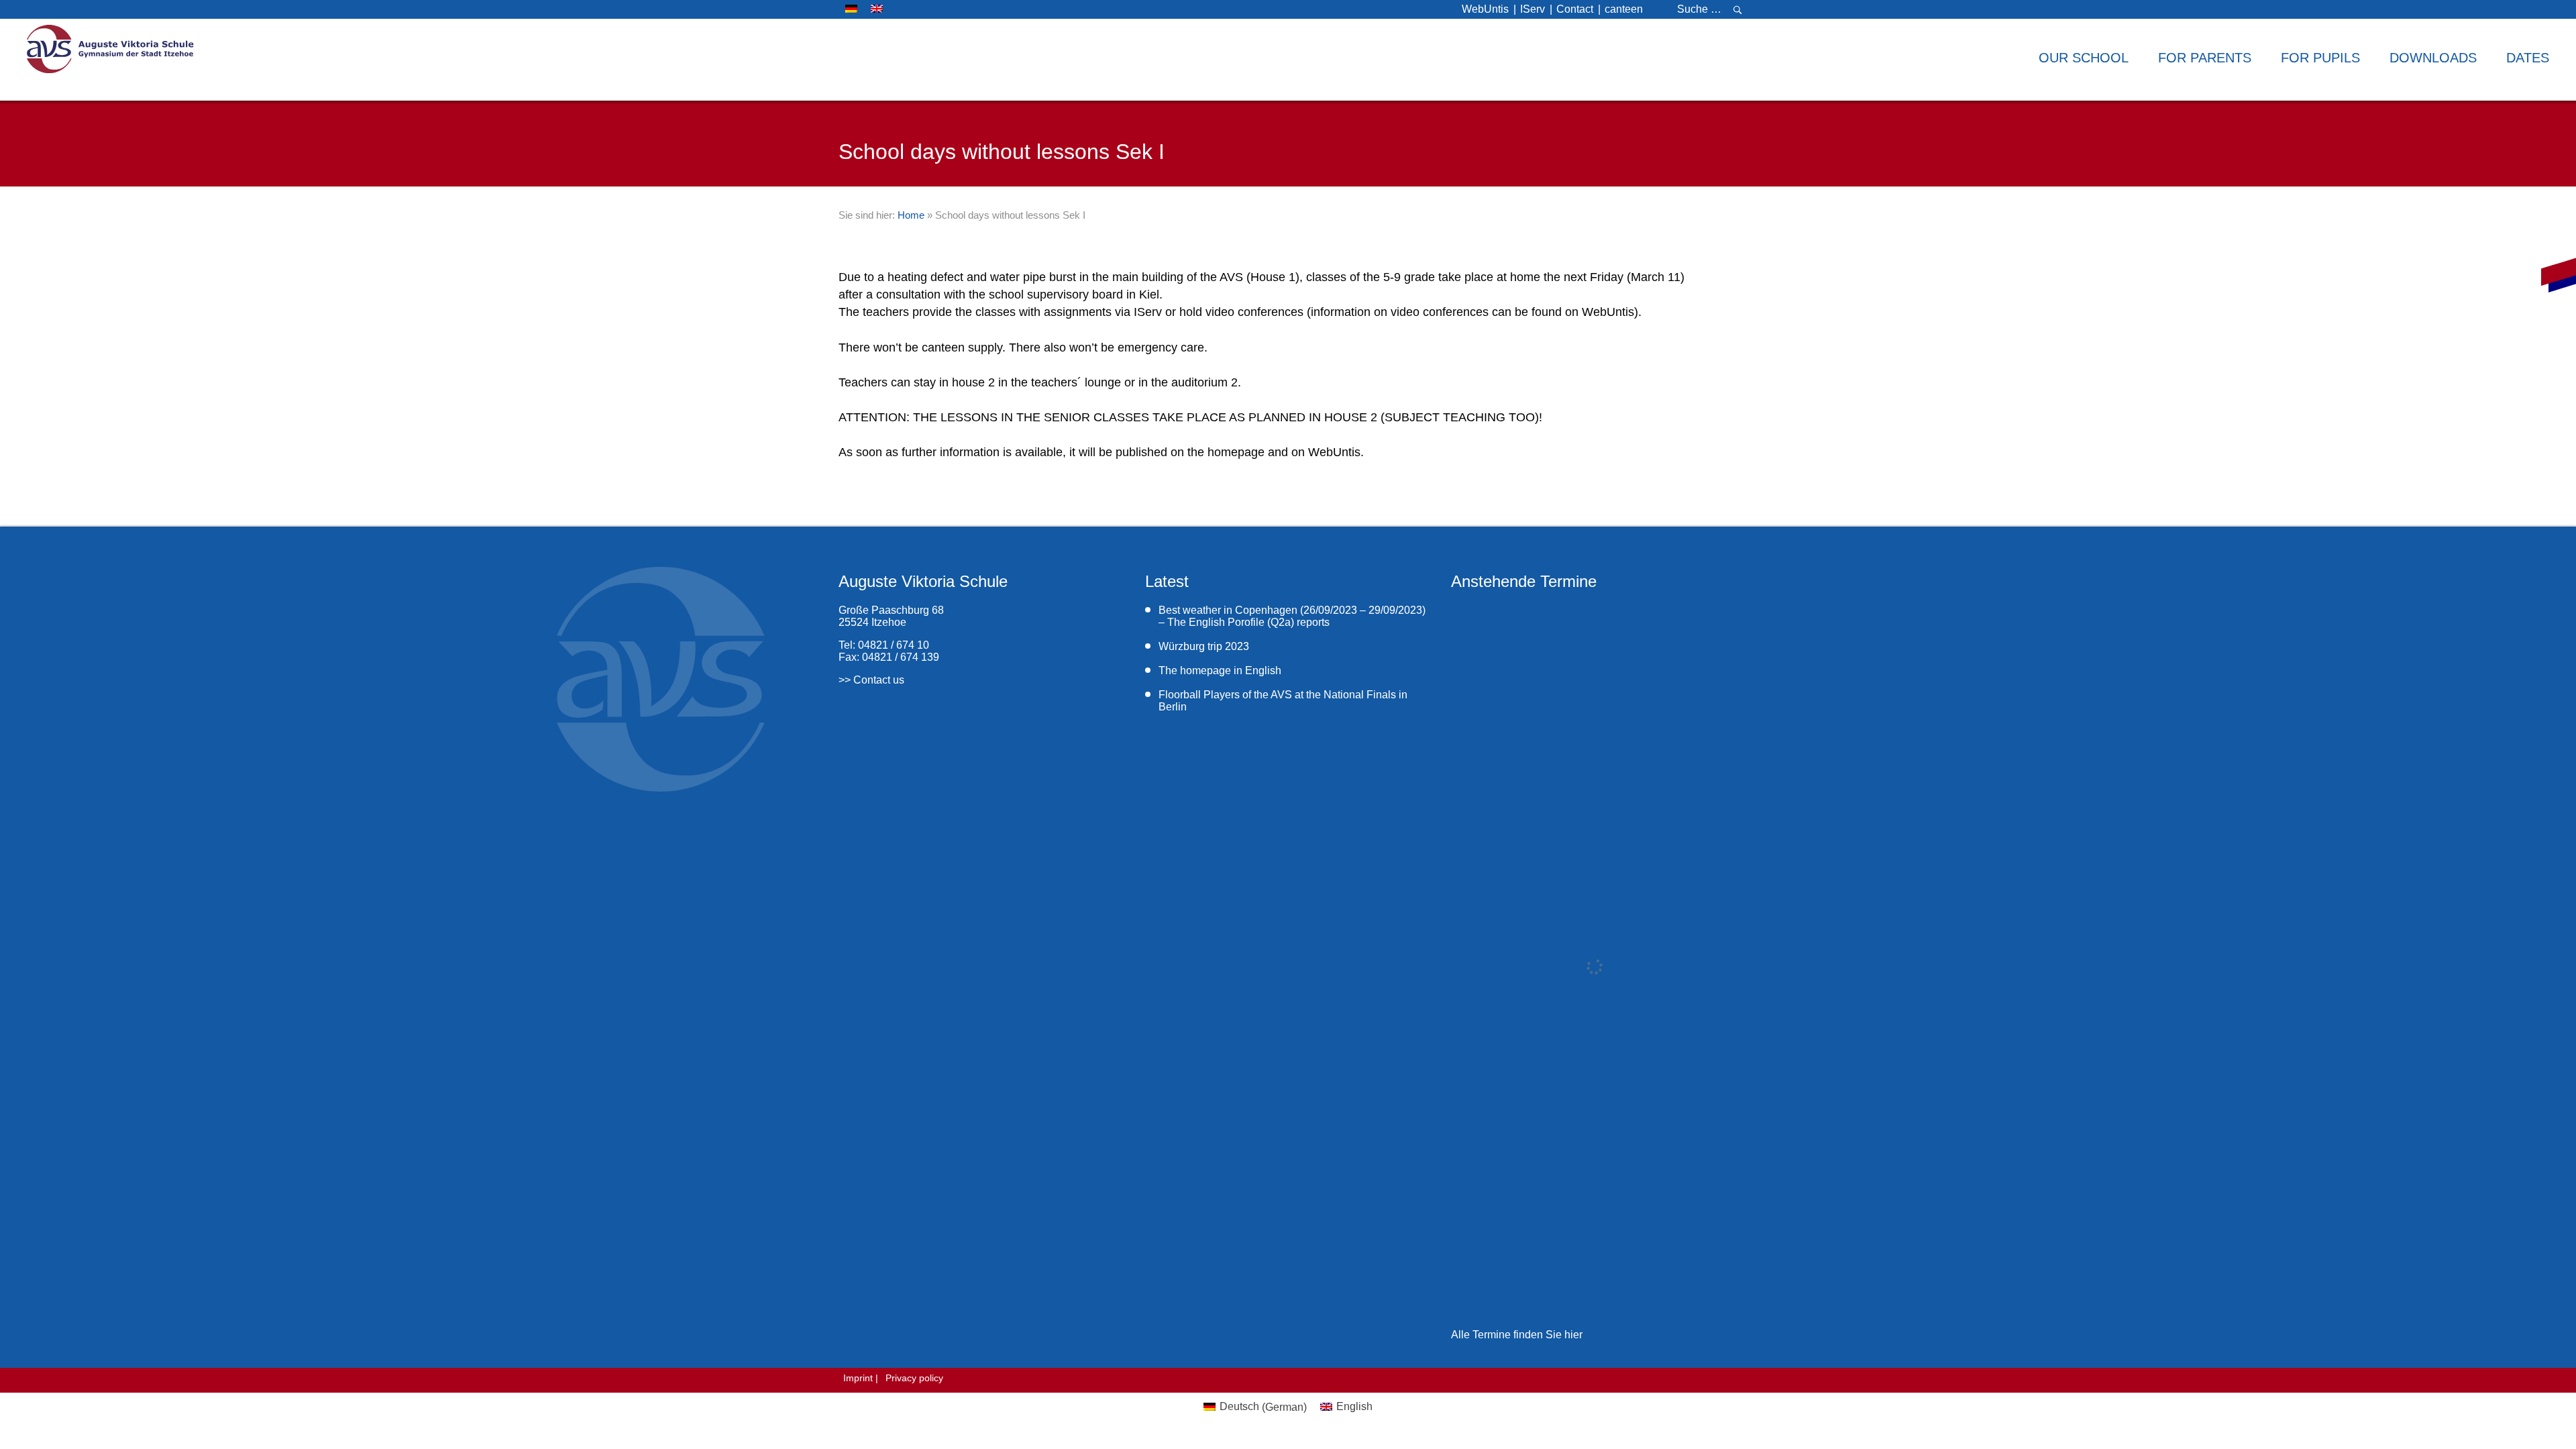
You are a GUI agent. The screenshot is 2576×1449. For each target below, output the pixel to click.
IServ (1533, 9)
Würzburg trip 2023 (1204, 646)
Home (911, 215)
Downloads (2433, 58)
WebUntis (1485, 9)
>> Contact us (871, 680)
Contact (1575, 9)
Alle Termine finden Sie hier (1517, 1335)
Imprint (858, 1378)
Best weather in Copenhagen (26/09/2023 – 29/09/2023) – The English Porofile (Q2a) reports (1292, 616)
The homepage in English (1220, 670)
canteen (1624, 9)
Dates (2528, 58)
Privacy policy (914, 1378)
